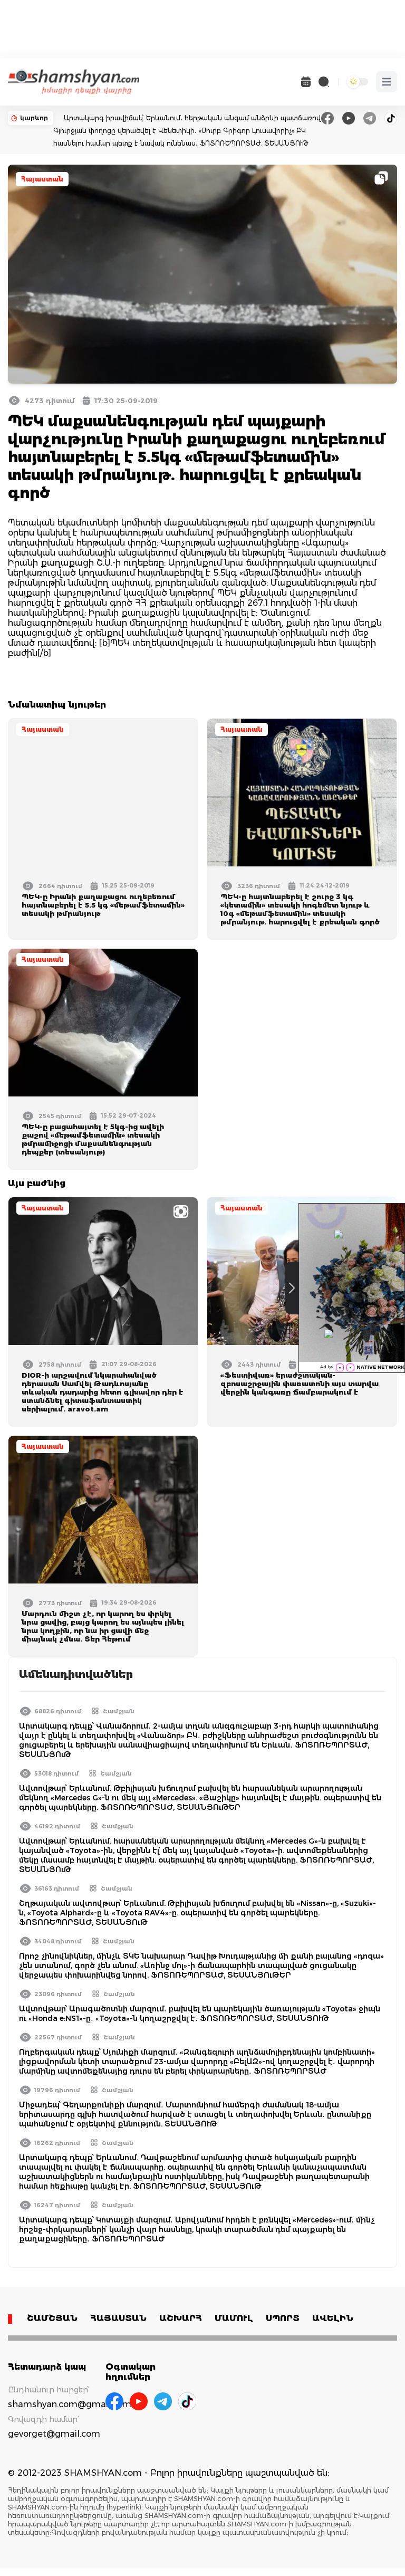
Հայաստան (42, 179)
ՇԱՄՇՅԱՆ (52, 2318)
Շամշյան (119, 1711)
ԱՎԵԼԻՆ (333, 2318)
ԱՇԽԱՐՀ (181, 2318)
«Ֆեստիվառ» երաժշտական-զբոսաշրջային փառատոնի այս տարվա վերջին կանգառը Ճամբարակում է (300, 1384)
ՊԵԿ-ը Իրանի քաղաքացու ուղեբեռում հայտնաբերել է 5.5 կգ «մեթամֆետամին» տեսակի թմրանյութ (103, 905)
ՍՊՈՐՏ (283, 2318)
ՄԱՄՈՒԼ (234, 2318)
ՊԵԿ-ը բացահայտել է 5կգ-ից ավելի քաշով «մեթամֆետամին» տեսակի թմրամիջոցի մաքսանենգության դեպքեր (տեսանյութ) (93, 1139)
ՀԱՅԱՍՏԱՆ (118, 2318)
